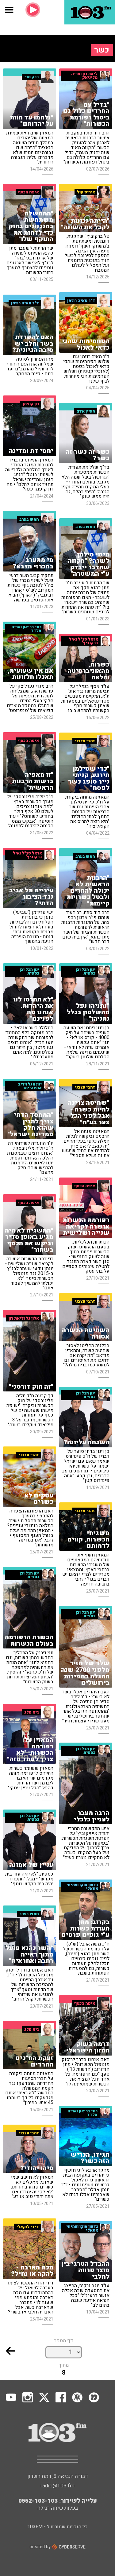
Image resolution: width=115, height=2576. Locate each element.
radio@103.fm (57, 2486)
